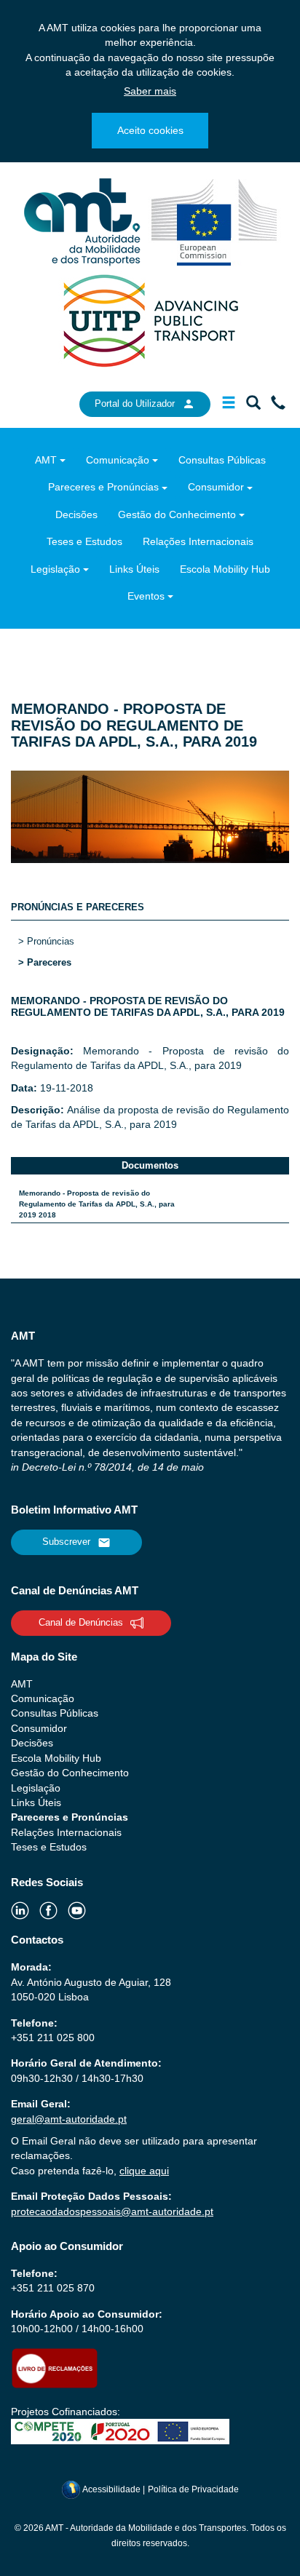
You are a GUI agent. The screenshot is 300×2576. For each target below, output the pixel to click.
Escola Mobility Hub (225, 569)
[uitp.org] (150, 319)
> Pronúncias (46, 941)
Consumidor (216, 487)
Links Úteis (134, 569)
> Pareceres (45, 962)
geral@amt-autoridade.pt (69, 2119)
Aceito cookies (150, 130)
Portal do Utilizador (135, 404)
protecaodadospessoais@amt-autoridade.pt (112, 2211)
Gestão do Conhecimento (177, 514)
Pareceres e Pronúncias (103, 487)
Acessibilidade (112, 2489)
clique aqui (144, 2171)
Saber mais (150, 91)
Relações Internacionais (198, 541)
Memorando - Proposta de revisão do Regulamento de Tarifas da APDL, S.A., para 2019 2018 (97, 1204)
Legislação (55, 569)
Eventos (146, 596)
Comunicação (118, 460)
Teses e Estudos (84, 541)
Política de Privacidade (193, 2489)
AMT (46, 460)
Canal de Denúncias (81, 1622)
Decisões (76, 514)
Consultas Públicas (222, 460)
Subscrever (66, 1542)
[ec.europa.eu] (214, 221)
